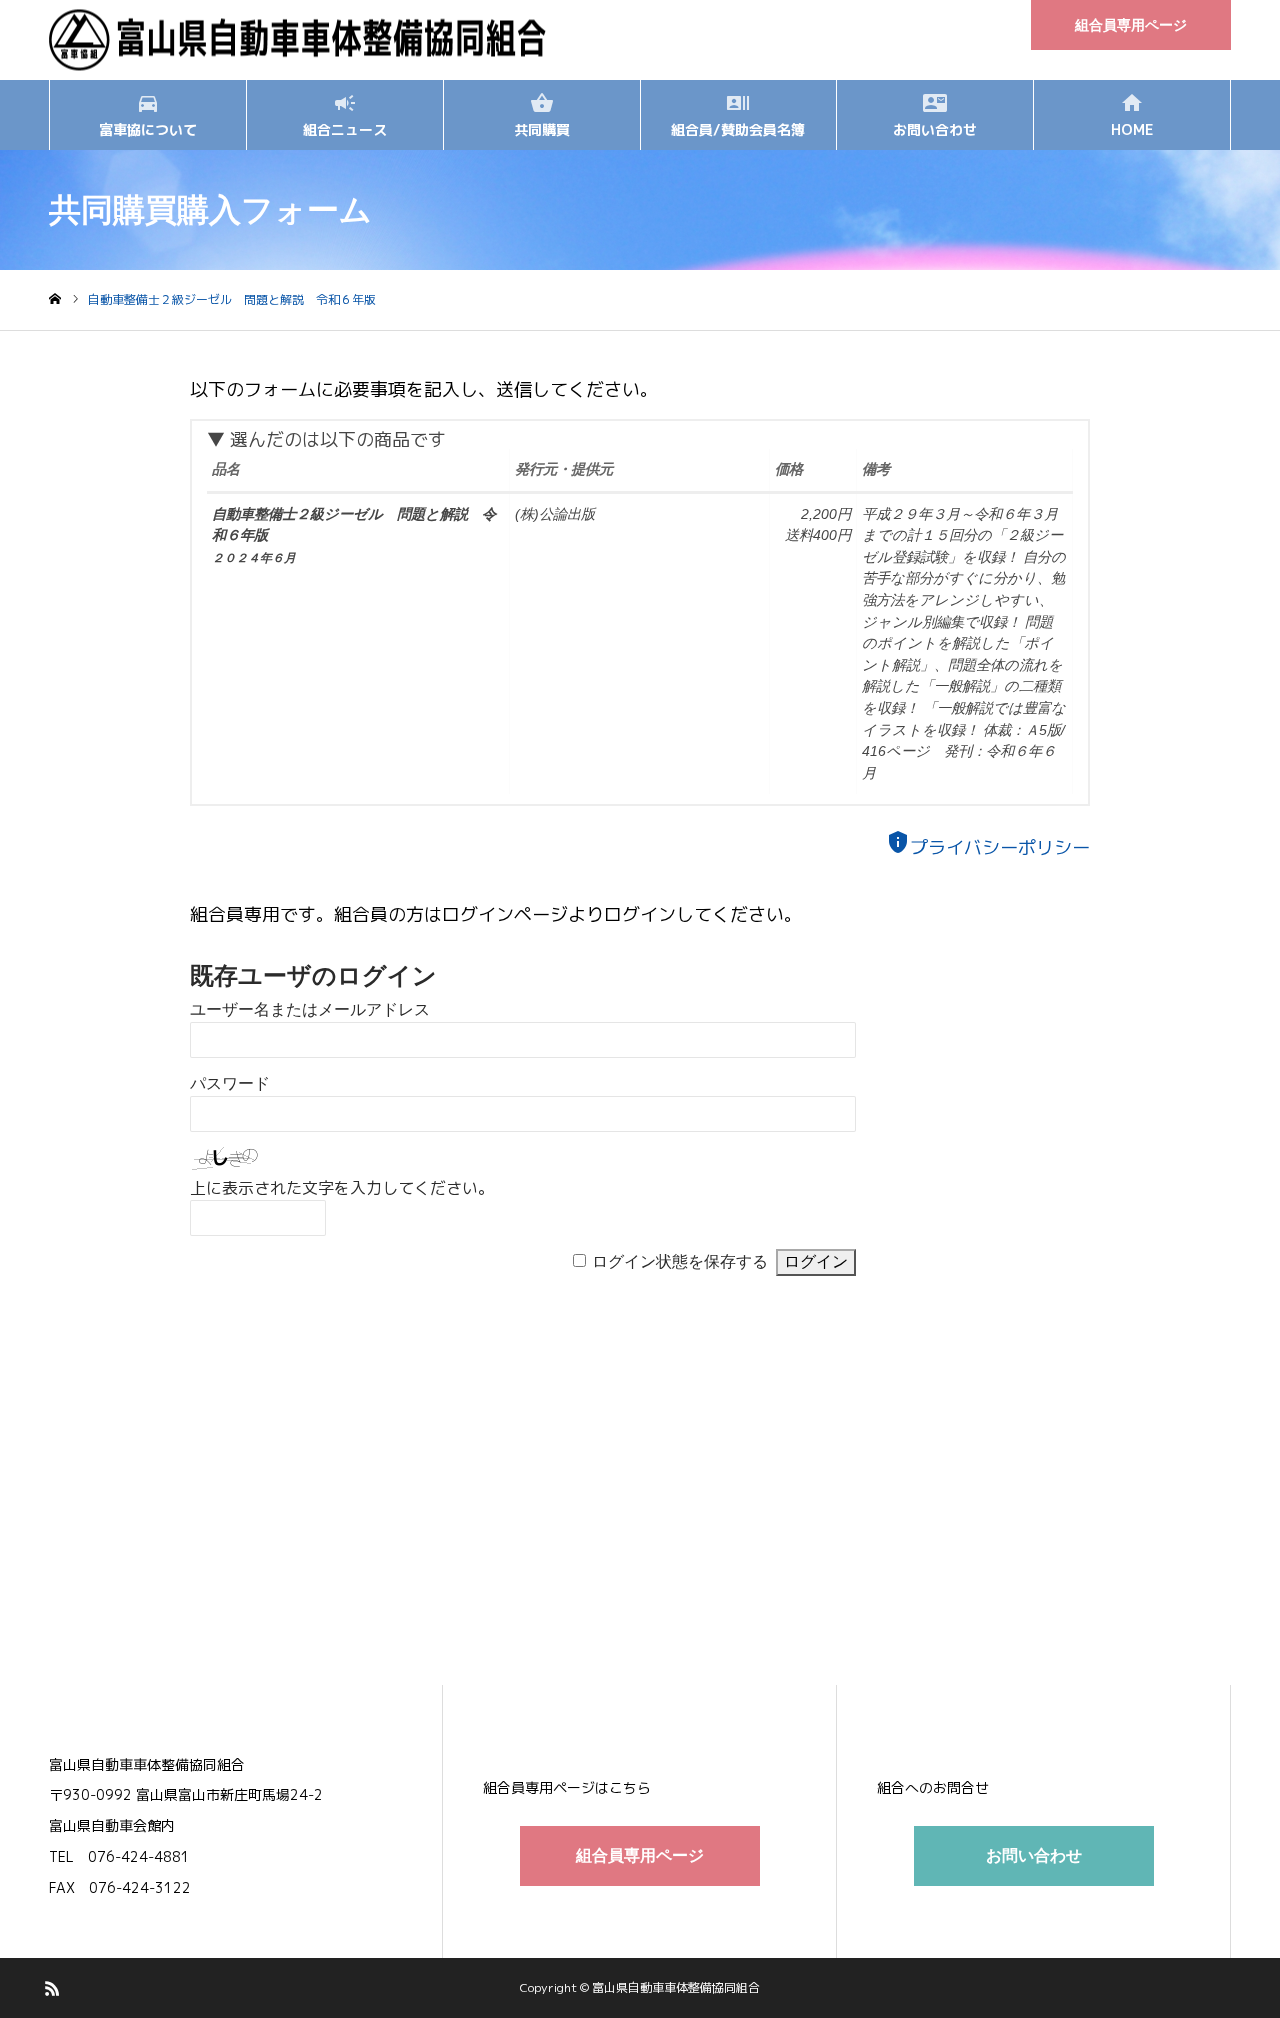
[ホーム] (55, 299)
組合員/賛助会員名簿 (738, 129)
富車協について (148, 129)
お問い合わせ (935, 129)
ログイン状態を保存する (680, 1261)
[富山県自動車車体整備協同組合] (298, 40)
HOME (1132, 129)
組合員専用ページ (1131, 25)
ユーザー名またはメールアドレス (310, 1009)
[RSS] (52, 1988)
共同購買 (542, 129)
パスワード (230, 1083)
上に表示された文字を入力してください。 (342, 1188)
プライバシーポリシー (988, 847)
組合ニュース (345, 129)
